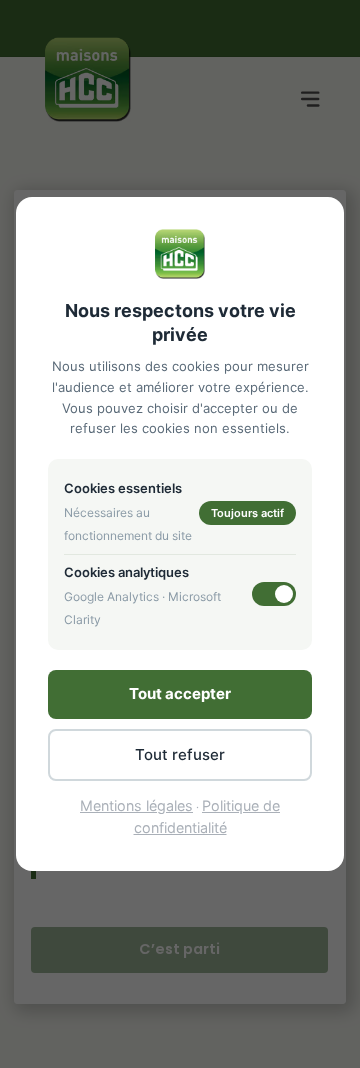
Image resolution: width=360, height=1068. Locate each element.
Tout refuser (180, 754)
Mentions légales (136, 805)
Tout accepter (180, 693)
